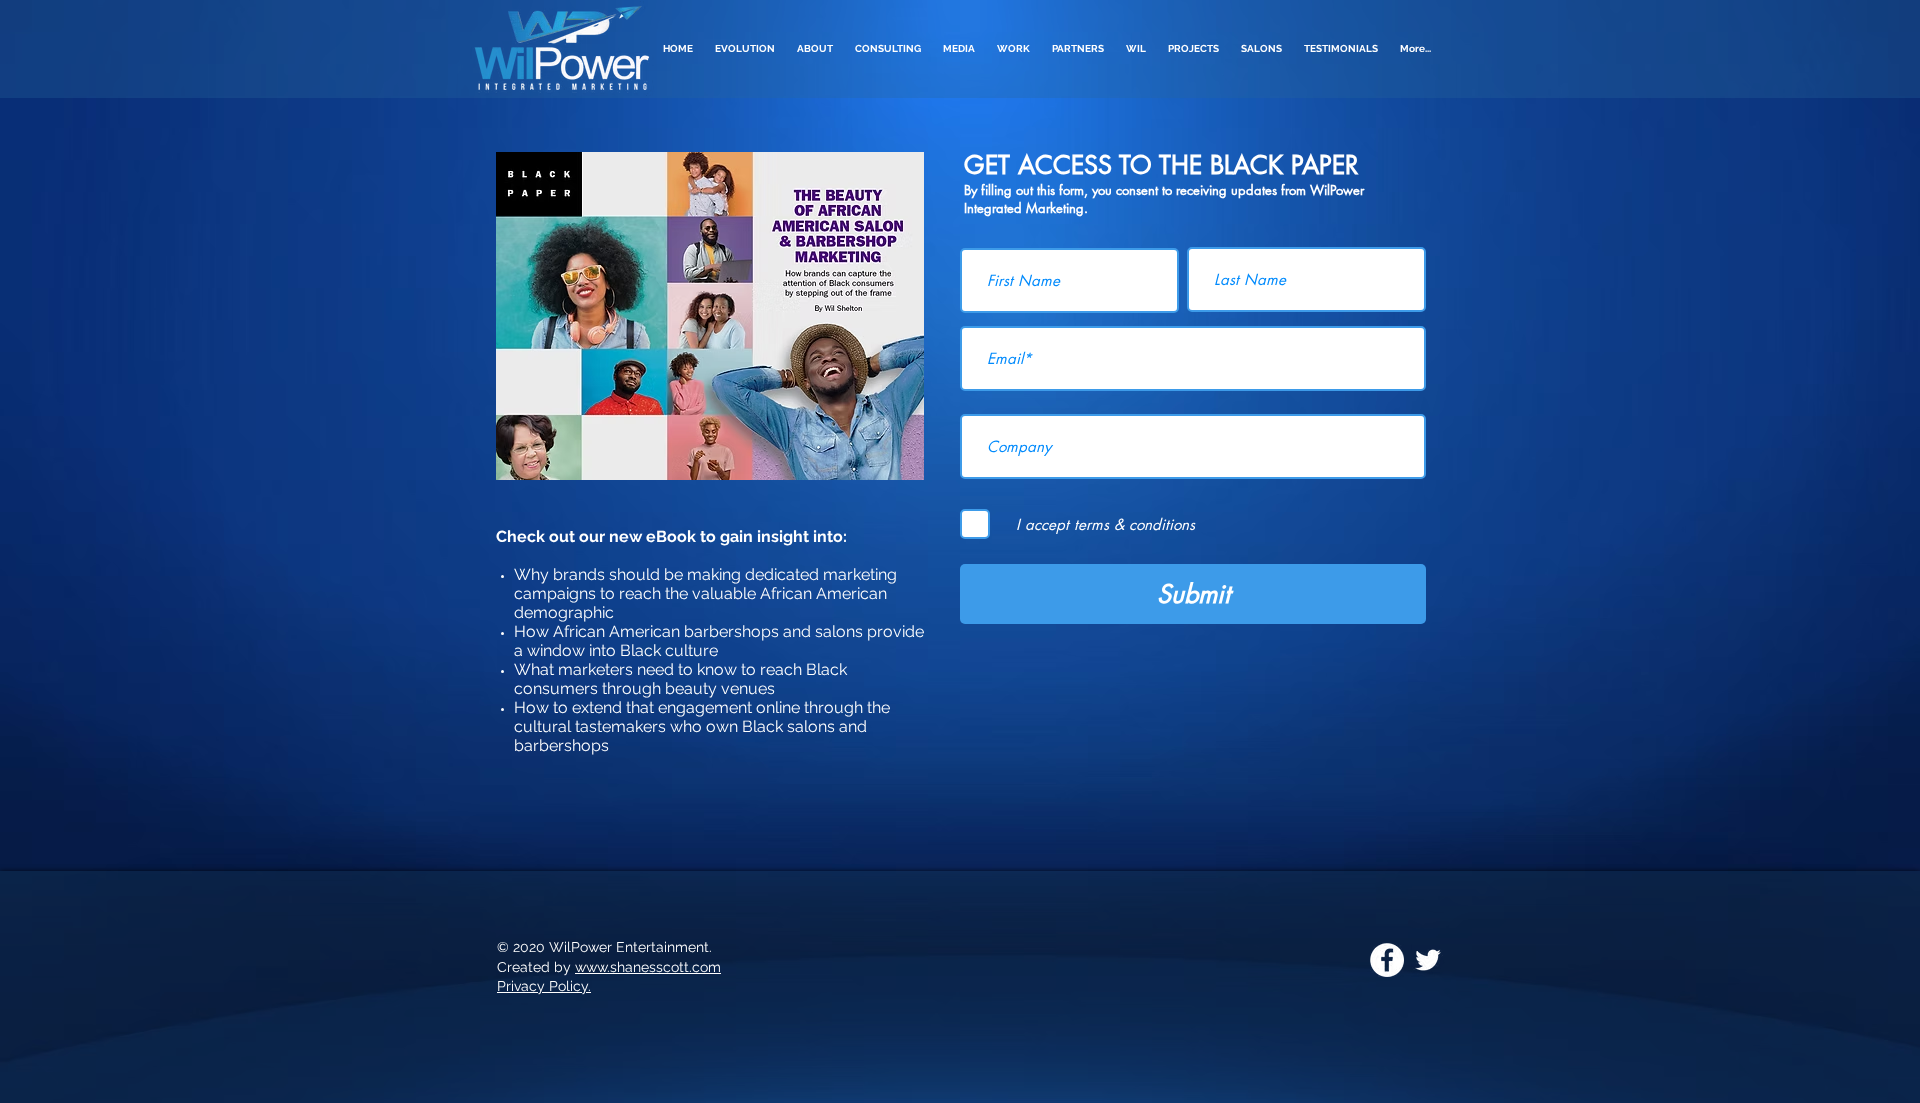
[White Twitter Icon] (1428, 960)
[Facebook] (1387, 960)
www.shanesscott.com (648, 967)
